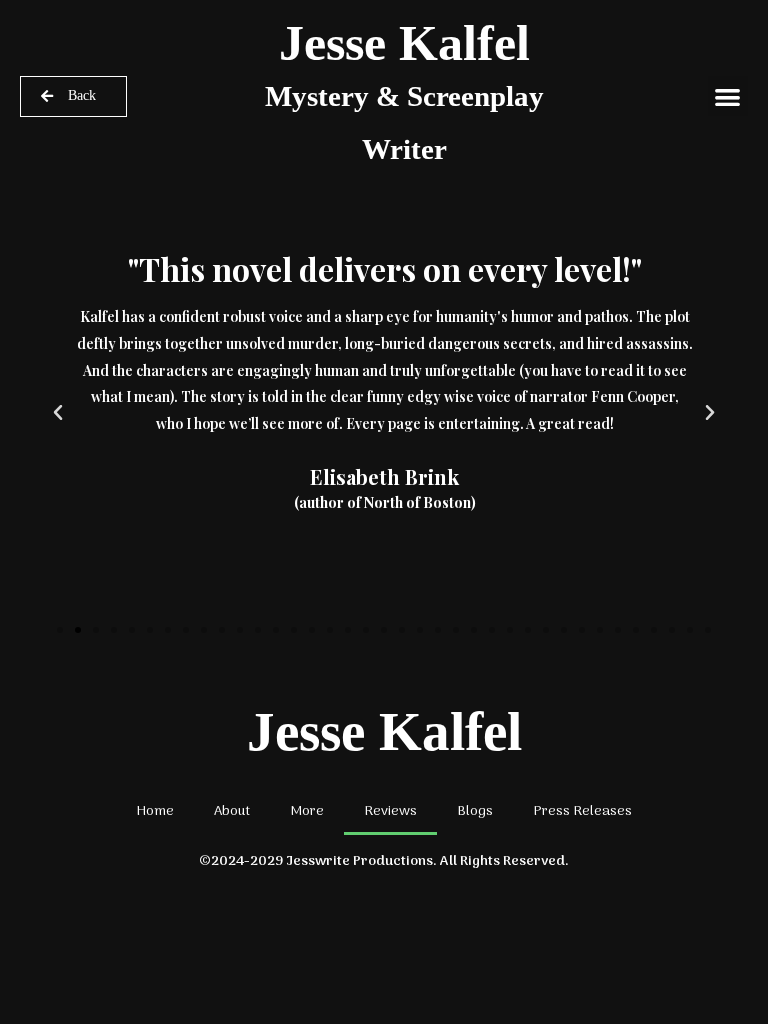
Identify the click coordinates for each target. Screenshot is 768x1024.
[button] (728, 96)
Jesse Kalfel (404, 90)
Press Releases (582, 811)
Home (155, 811)
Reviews (390, 811)
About (232, 811)
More (307, 811)
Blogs (475, 811)
